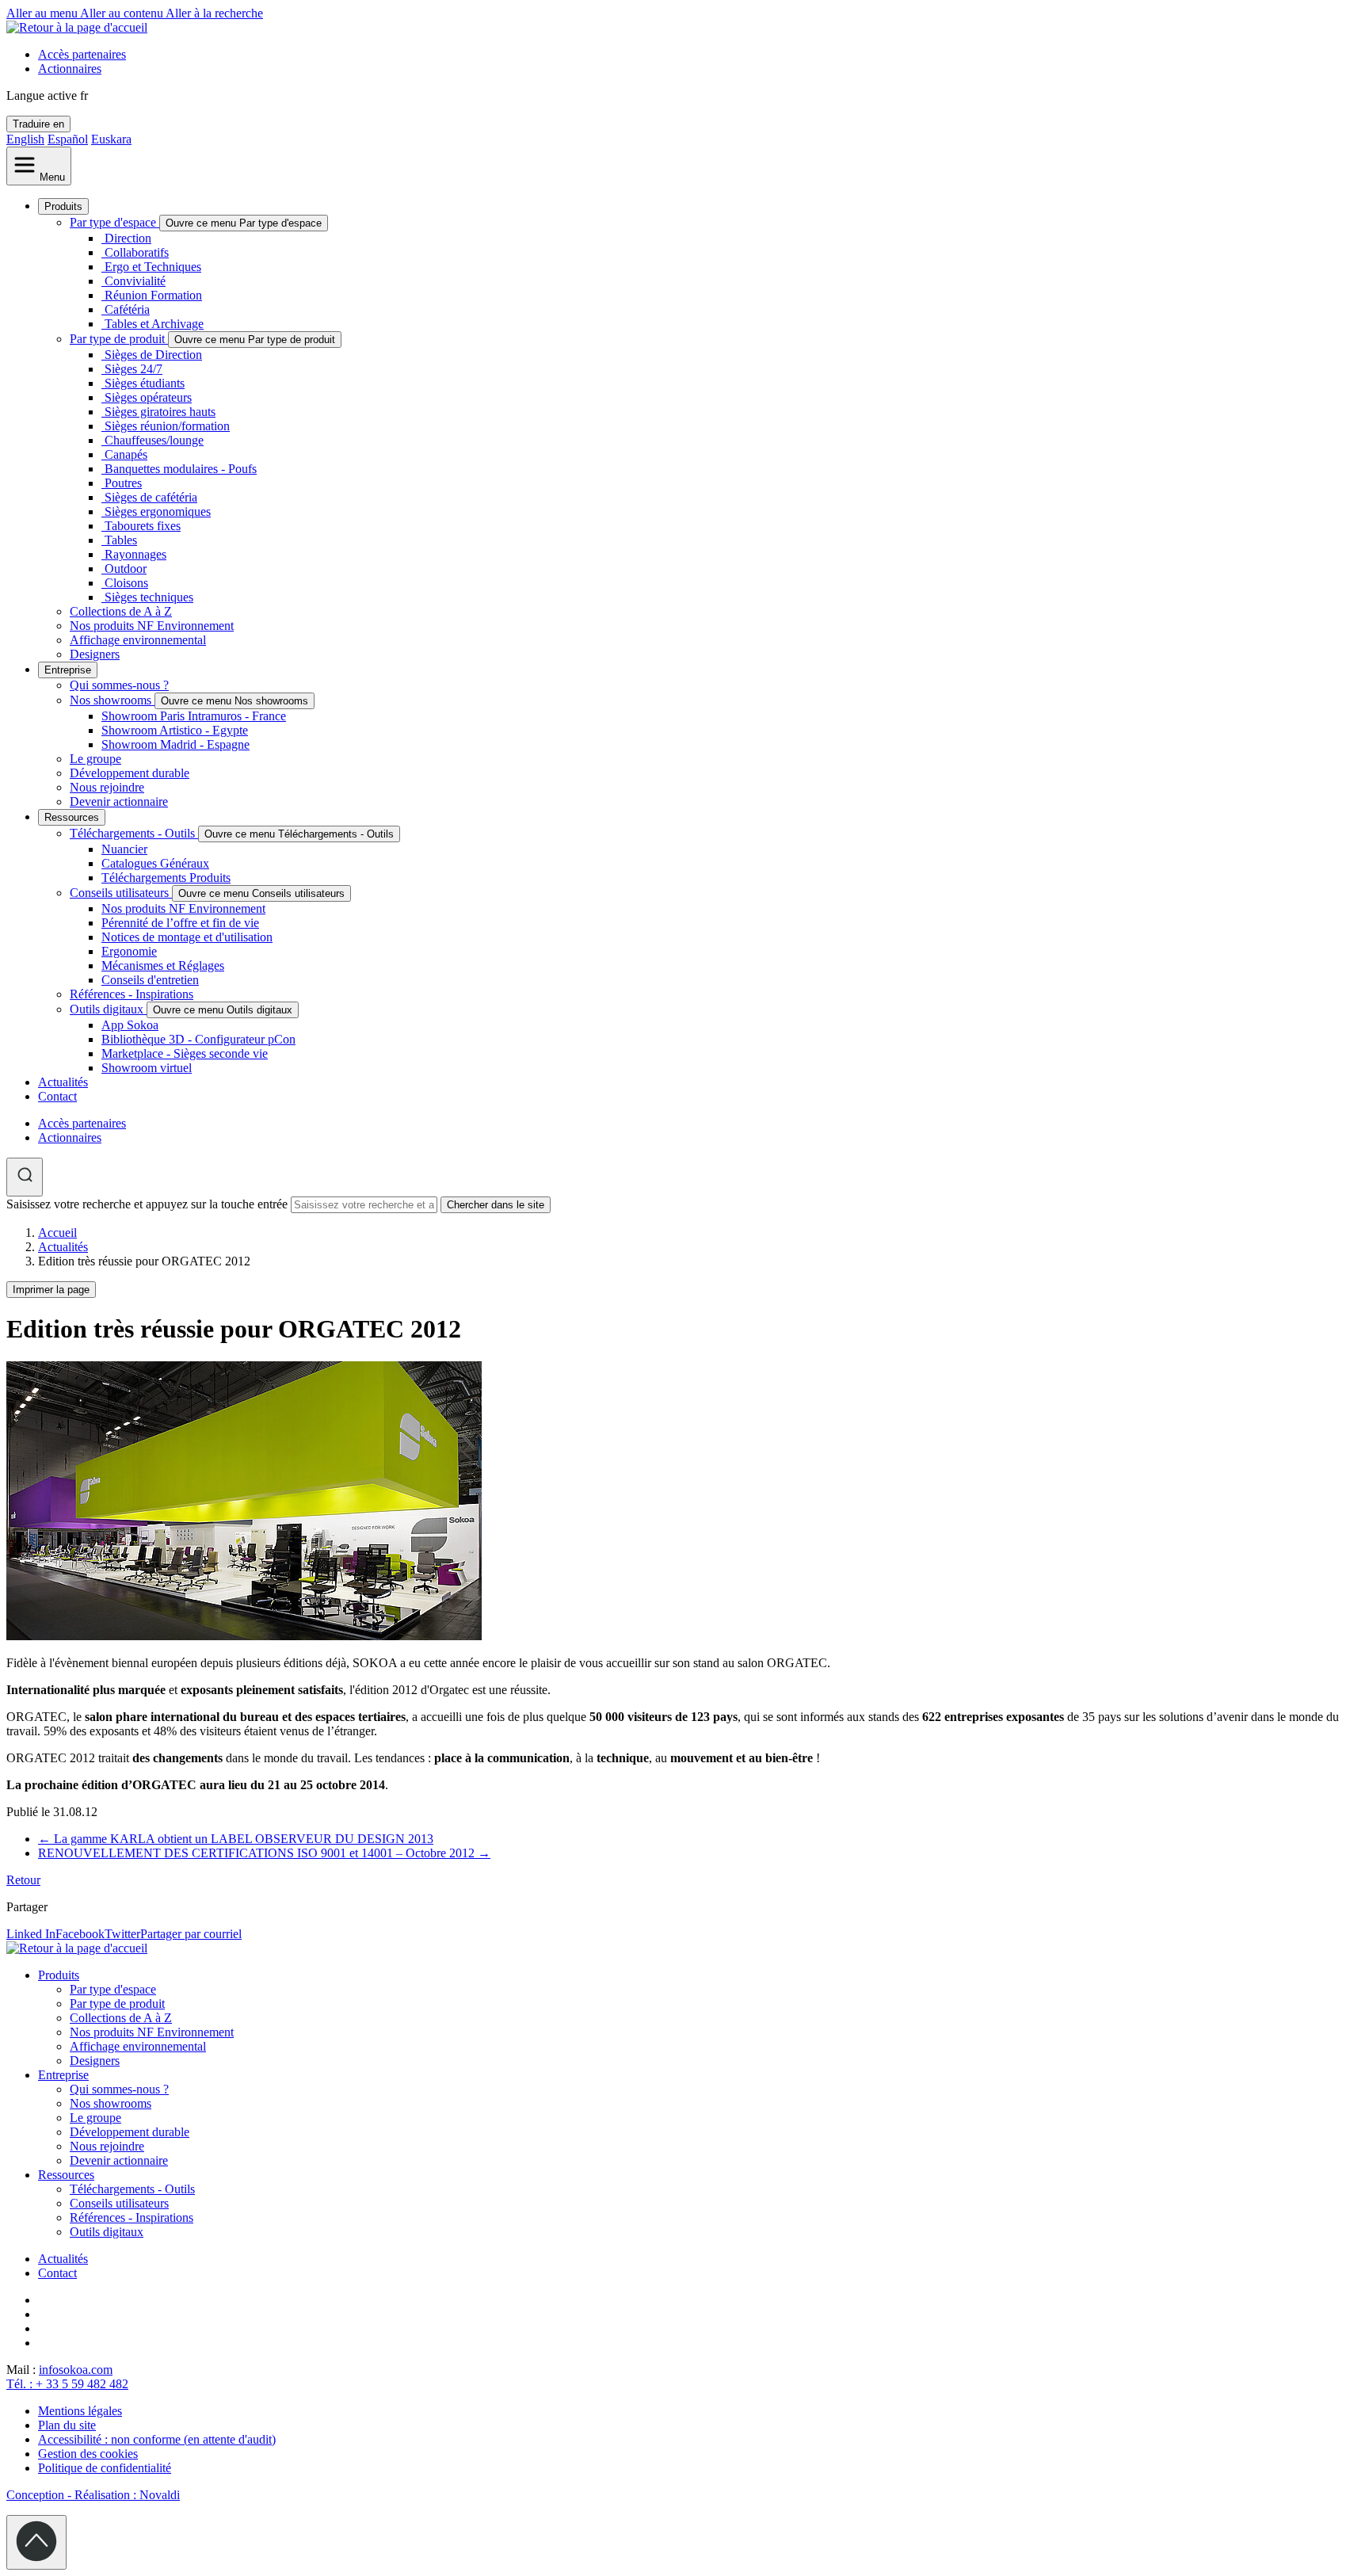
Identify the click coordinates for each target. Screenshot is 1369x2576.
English (25, 139)
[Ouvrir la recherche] (25, 1177)
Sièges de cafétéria (151, 497)
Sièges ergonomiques (158, 511)
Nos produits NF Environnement (152, 626)
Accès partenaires (82, 54)
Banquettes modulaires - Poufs (181, 469)
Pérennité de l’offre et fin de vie (180, 923)
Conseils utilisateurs (121, 893)
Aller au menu (43, 13)
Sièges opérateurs (148, 397)
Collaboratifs (137, 252)
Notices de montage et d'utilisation (187, 937)
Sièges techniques (149, 597)
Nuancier (124, 849)
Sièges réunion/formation (167, 426)
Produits (63, 206)
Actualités (63, 1082)
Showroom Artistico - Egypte (175, 730)
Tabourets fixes (143, 526)
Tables (121, 540)
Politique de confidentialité (105, 2468)
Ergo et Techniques (153, 267)
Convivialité (135, 281)
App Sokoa (130, 1025)
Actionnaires (70, 69)
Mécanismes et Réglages (163, 966)
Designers (95, 654)
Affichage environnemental (138, 640)
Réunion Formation (153, 295)
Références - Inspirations (132, 994)
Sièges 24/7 (133, 369)
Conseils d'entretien (150, 980)
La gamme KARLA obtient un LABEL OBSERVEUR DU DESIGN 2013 (236, 1839)
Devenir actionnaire (119, 801)
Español (68, 139)
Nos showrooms (112, 700)
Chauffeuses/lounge (154, 440)
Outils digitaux (108, 1009)
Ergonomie (129, 951)
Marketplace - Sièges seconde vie (185, 1053)
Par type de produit (119, 339)
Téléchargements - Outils (134, 833)
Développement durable (130, 773)
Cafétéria (127, 309)
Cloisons (126, 583)
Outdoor (126, 569)
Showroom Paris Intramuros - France (194, 716)
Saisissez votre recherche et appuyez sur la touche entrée (147, 1204)
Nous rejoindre (107, 787)
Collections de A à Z (121, 611)
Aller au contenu (123, 13)
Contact (57, 1096)
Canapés (126, 454)
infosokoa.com (76, 2370)
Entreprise (68, 670)
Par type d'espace (114, 222)
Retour (23, 1880)
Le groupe (95, 759)
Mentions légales (80, 2411)
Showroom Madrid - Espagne (175, 744)
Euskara (111, 139)
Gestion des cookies (88, 2454)
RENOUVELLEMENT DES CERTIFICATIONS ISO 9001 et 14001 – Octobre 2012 (264, 1853)
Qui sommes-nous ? (119, 685)
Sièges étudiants (145, 383)
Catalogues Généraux (155, 863)
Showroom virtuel (147, 1068)
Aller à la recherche (214, 13)
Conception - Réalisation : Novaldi (93, 2495)
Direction (128, 238)
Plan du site (67, 2425)
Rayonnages (135, 554)
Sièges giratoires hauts (160, 412)
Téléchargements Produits (166, 878)
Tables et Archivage (154, 324)
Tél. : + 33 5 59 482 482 (67, 2384)
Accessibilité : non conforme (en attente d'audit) (157, 2439)
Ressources (72, 817)
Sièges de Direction (153, 355)
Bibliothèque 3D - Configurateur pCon (198, 1039)
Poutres (123, 483)
